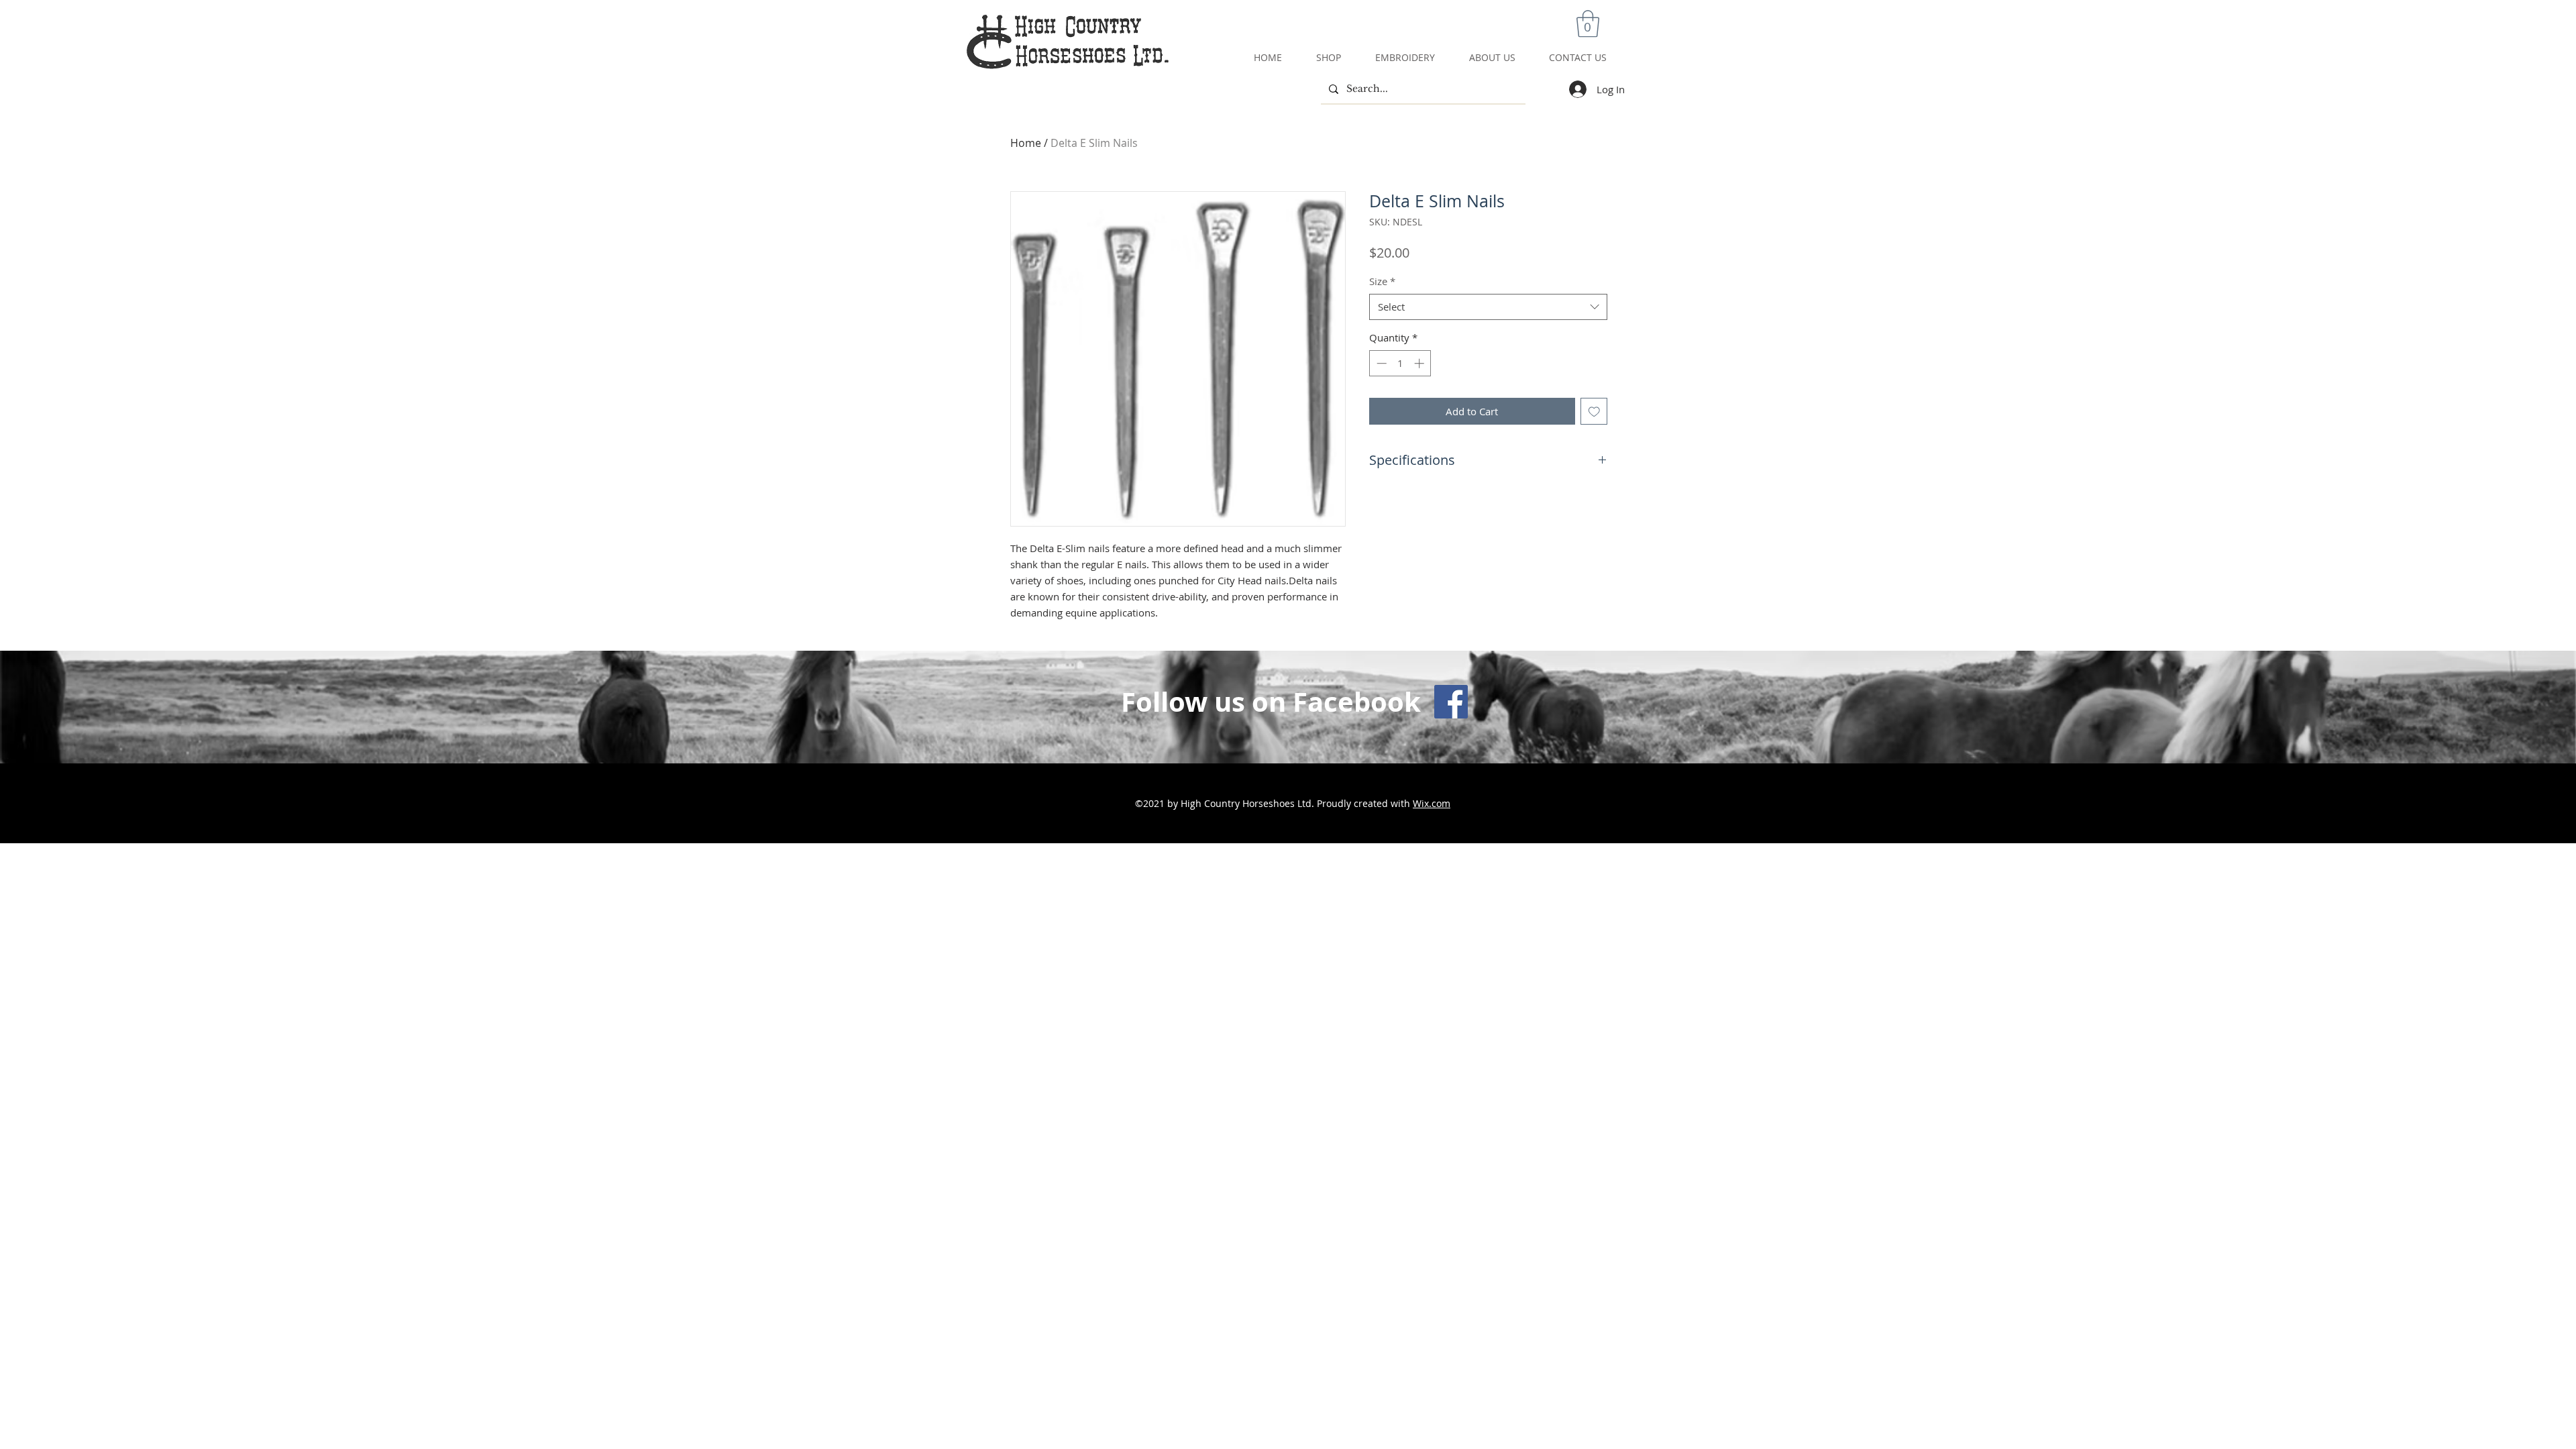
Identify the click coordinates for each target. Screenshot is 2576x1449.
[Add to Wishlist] (1594, 412)
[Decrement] (1380, 363)
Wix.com (1432, 803)
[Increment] (1420, 363)
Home (1026, 143)
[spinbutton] (1400, 363)
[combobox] (1488, 307)
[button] (1588, 23)
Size (1382, 281)
